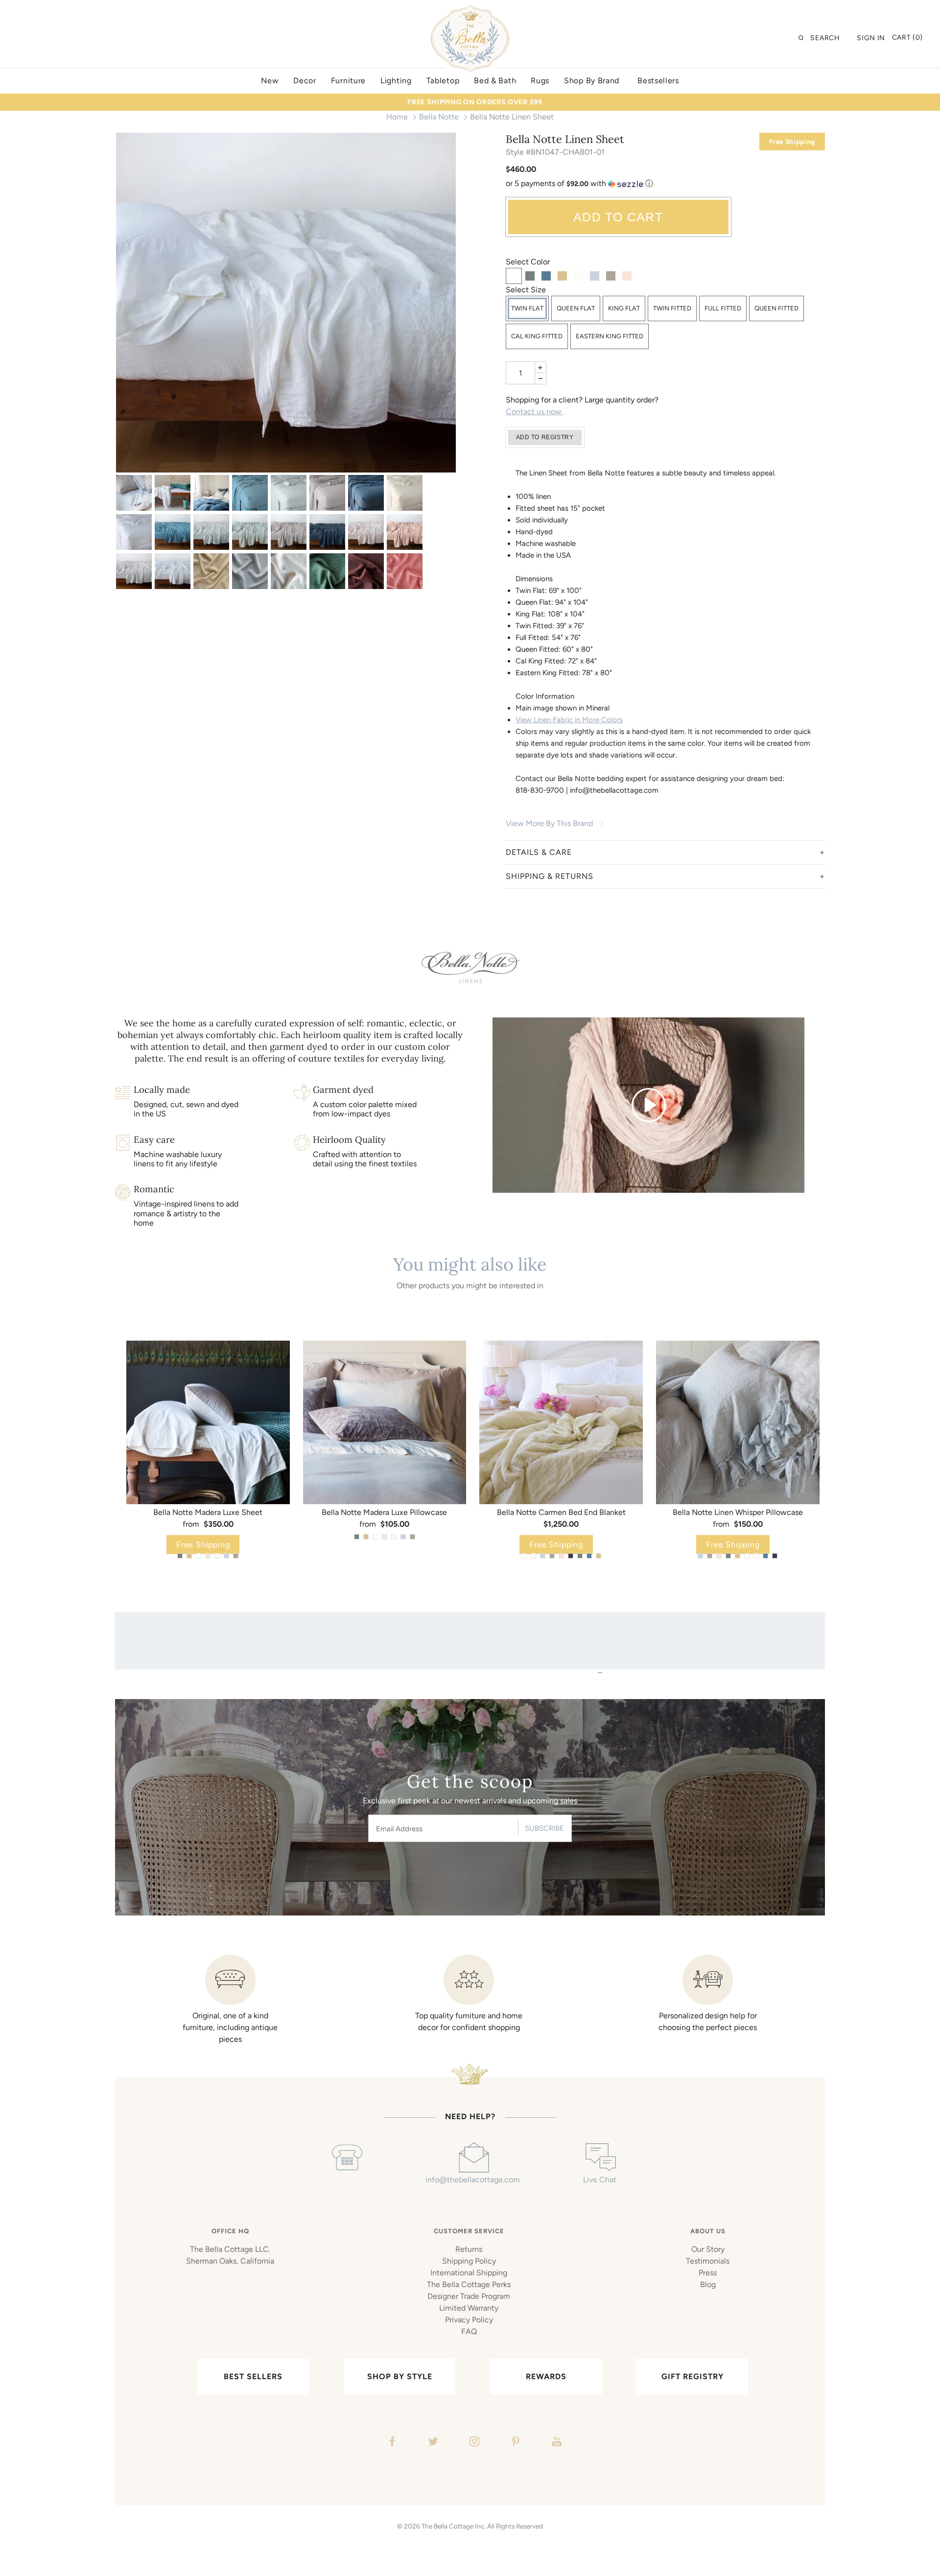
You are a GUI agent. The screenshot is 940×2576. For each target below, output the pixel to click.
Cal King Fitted (537, 336)
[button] (666, 184)
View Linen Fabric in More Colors (569, 720)
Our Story (708, 2249)
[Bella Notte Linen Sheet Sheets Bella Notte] (134, 493)
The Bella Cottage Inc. (454, 2526)
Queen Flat (576, 308)
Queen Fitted (776, 308)
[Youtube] (555, 2443)
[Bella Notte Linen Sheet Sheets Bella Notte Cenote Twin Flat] (173, 532)
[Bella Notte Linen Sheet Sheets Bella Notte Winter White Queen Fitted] (289, 571)
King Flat (624, 308)
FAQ (469, 2331)
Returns (469, 2249)
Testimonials (708, 2261)
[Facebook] (391, 2443)
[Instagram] (473, 2443)
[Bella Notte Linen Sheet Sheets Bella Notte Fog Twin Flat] (289, 532)
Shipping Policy (469, 2261)
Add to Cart (618, 217)
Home (397, 117)
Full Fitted (723, 308)
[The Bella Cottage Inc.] (470, 11)
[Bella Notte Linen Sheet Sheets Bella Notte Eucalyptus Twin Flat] (250, 532)
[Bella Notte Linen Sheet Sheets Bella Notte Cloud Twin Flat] (211, 532)
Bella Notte (439, 117)
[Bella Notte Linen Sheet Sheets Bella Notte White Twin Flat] (286, 303)
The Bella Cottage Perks (469, 2284)
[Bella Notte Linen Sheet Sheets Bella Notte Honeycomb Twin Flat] (211, 571)
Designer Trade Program (469, 2296)
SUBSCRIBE (544, 1828)
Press (708, 2273)
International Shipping (469, 2273)
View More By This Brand (549, 823)
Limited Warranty (469, 2308)
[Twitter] (432, 2443)
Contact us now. (534, 412)
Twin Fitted (672, 308)
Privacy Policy (469, 2320)
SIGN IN (871, 38)
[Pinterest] (514, 2443)
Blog (708, 2284)
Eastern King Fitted (610, 336)
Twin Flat (527, 308)
